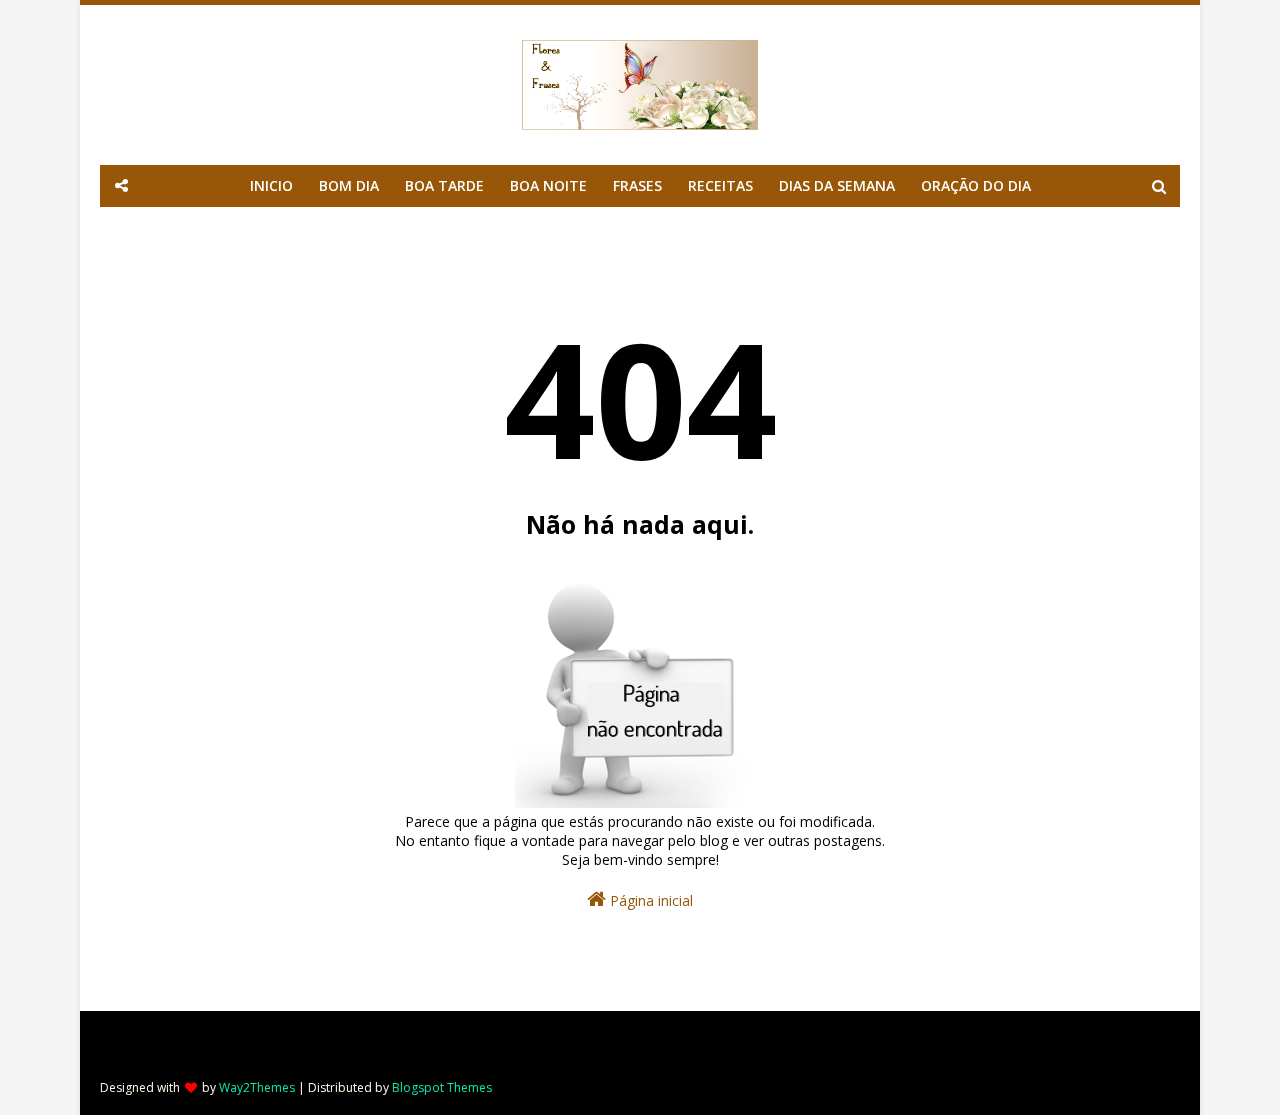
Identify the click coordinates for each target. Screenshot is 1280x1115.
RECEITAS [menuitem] (720, 185)
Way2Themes (257, 1087)
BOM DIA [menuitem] (349, 185)
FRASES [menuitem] (637, 185)
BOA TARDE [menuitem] (444, 185)
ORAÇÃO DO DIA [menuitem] (976, 185)
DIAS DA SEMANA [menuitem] (837, 185)
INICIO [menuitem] (271, 185)
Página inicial (649, 900)
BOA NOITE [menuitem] (548, 185)
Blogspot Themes (442, 1087)
